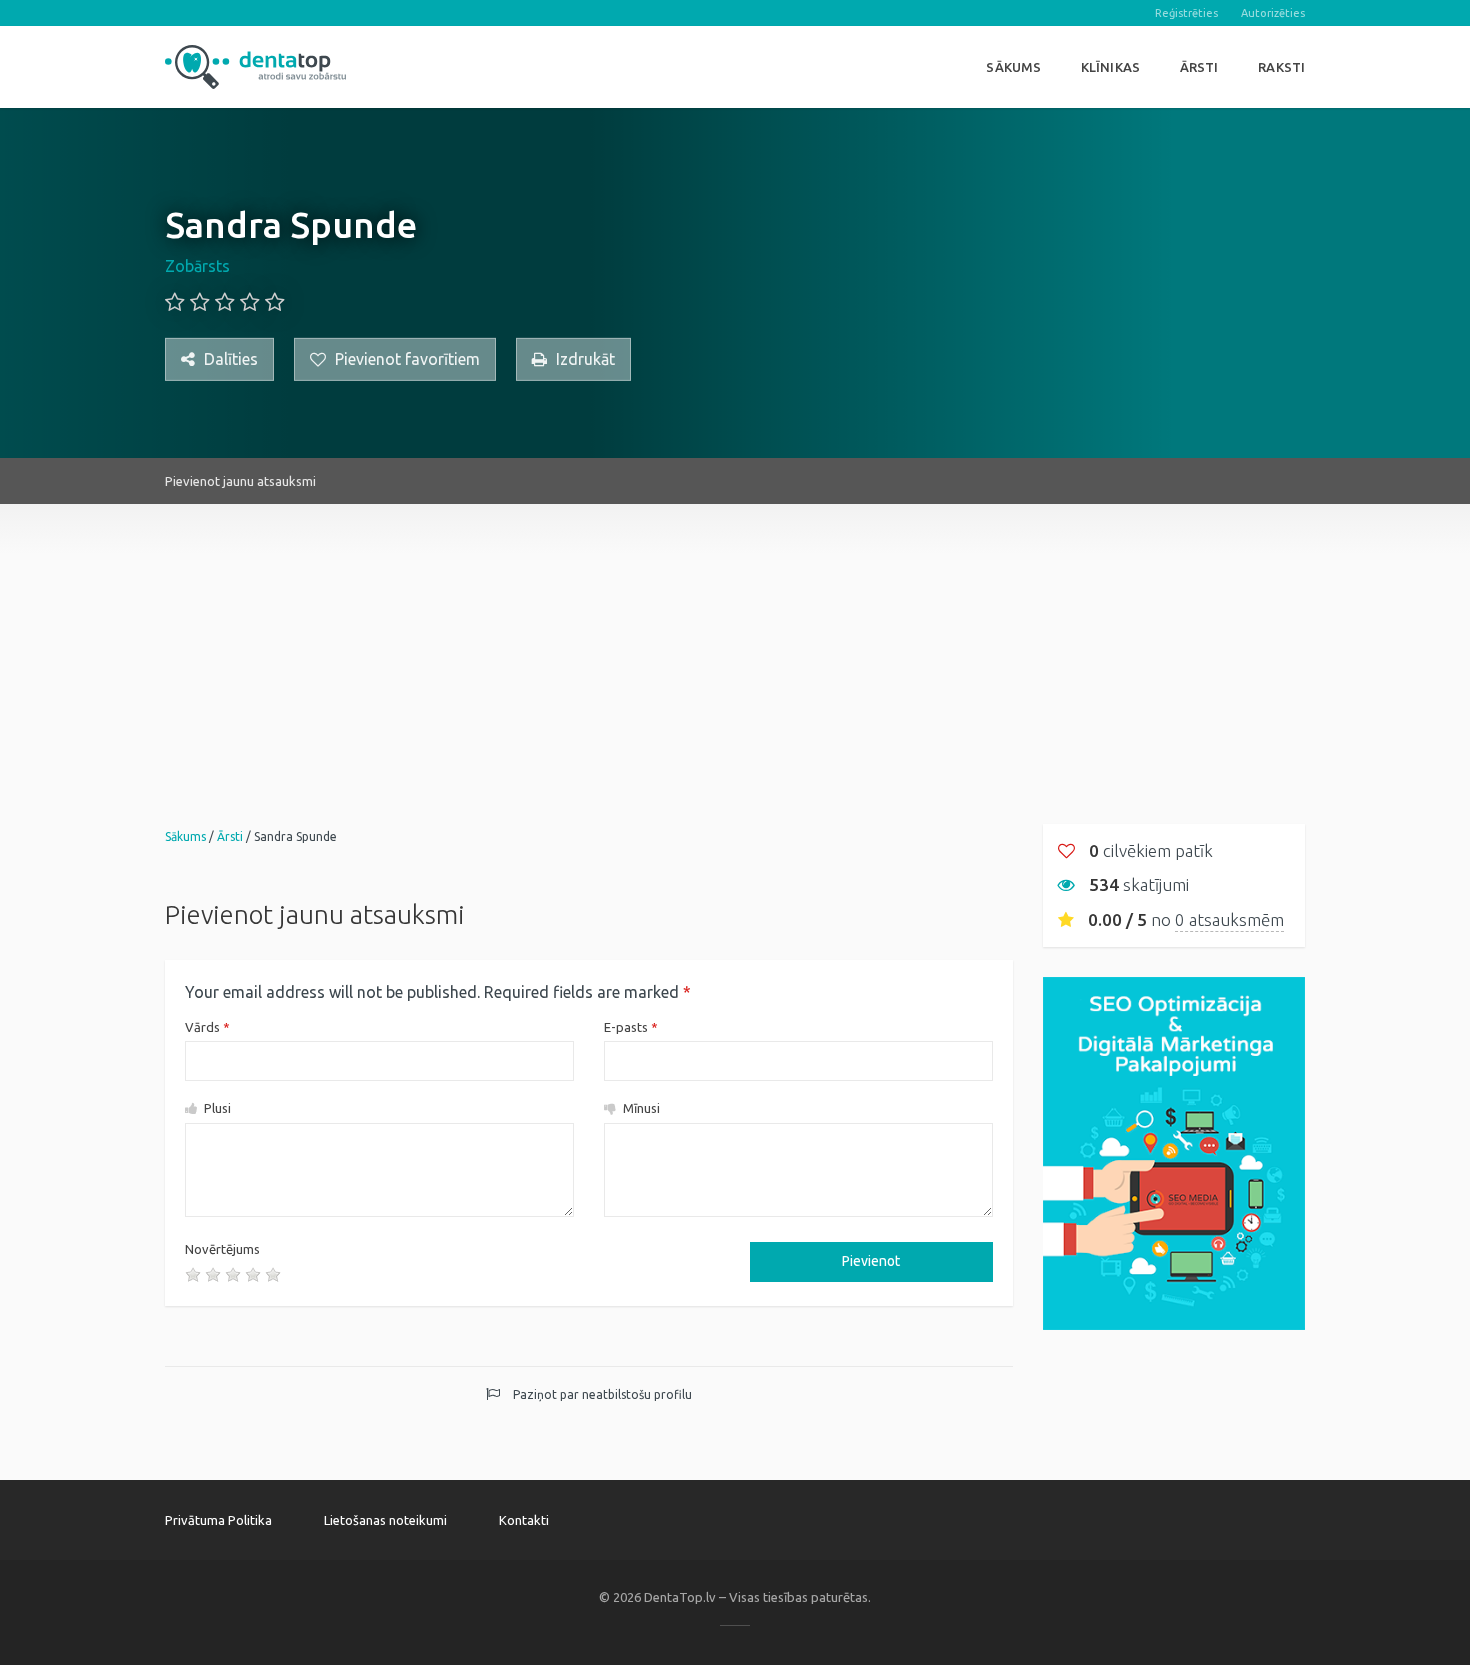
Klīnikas (1110, 67)
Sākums (1013, 67)
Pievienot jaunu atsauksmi (240, 481)
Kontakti (524, 1520)
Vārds (207, 1027)
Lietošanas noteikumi (385, 1520)
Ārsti (1199, 67)
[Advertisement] (735, 644)
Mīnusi (640, 1108)
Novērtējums (222, 1249)
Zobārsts (197, 266)
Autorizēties (1273, 13)
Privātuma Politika (218, 1520)
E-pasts (631, 1027)
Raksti (1281, 67)
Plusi (216, 1108)
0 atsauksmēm (1229, 919)
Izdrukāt (583, 359)
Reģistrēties (1186, 13)
